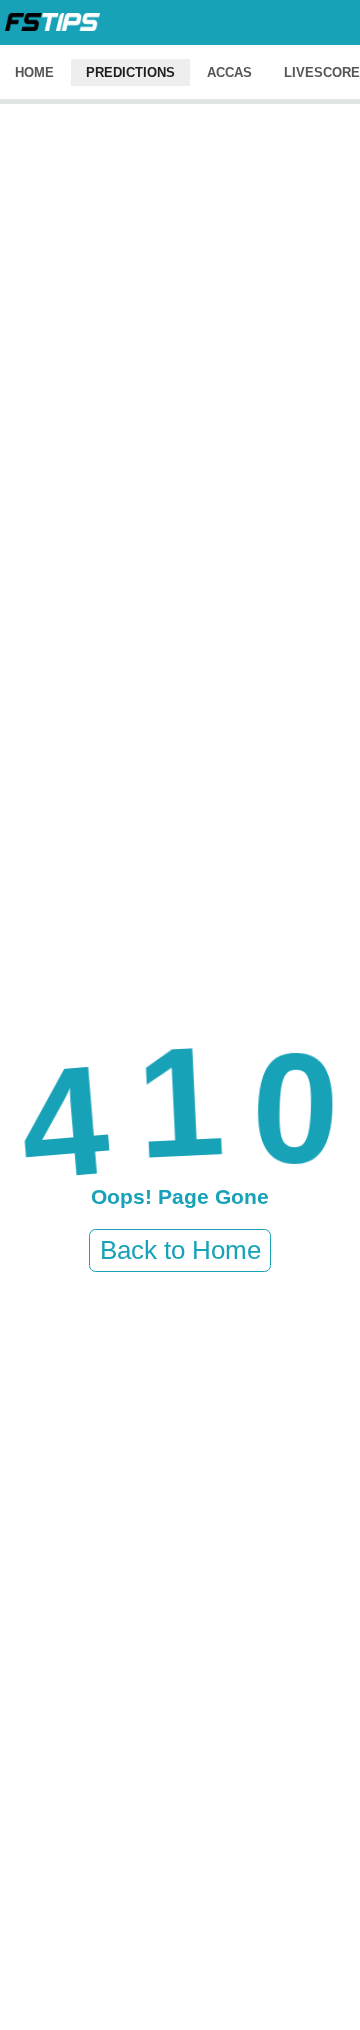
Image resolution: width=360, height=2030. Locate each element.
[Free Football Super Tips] (52, 22)
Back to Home (180, 1250)
